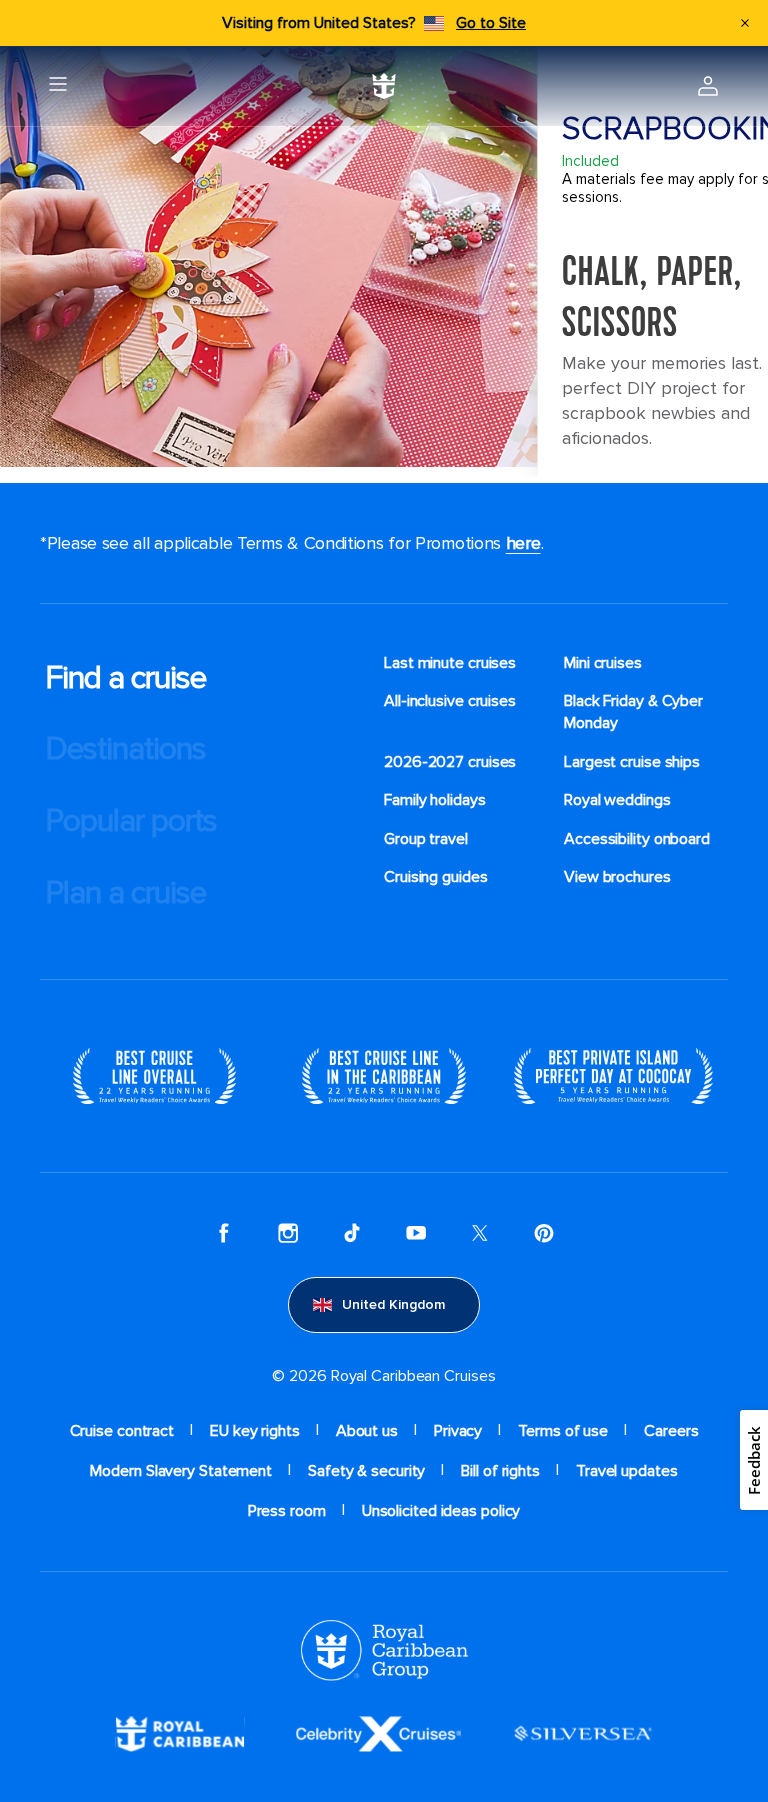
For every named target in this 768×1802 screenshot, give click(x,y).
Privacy (458, 1431)
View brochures (617, 877)
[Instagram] (288, 1233)
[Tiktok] (352, 1233)
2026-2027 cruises (450, 762)
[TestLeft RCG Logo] (384, 1650)
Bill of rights (500, 1471)
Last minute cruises (450, 663)
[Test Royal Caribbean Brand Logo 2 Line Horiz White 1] (180, 1733)
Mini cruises (603, 663)
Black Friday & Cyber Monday (633, 712)
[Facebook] (224, 1233)
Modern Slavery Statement (181, 1471)
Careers (671, 1431)
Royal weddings (617, 800)
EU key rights (255, 1431)
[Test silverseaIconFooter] (583, 1733)
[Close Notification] (745, 23)
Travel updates (627, 1471)
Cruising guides (436, 877)
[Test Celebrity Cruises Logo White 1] (378, 1733)
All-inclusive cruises (450, 701)
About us (367, 1431)
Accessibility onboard (637, 839)
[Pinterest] (544, 1233)
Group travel (426, 839)
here (523, 543)
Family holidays (435, 800)
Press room (287, 1511)
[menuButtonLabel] (58, 86)
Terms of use (563, 1431)
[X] (480, 1233)
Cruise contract (122, 1431)
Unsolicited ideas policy (441, 1511)
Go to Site (491, 23)
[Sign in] (708, 86)
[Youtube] (416, 1233)
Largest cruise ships (632, 762)
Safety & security (366, 1471)
